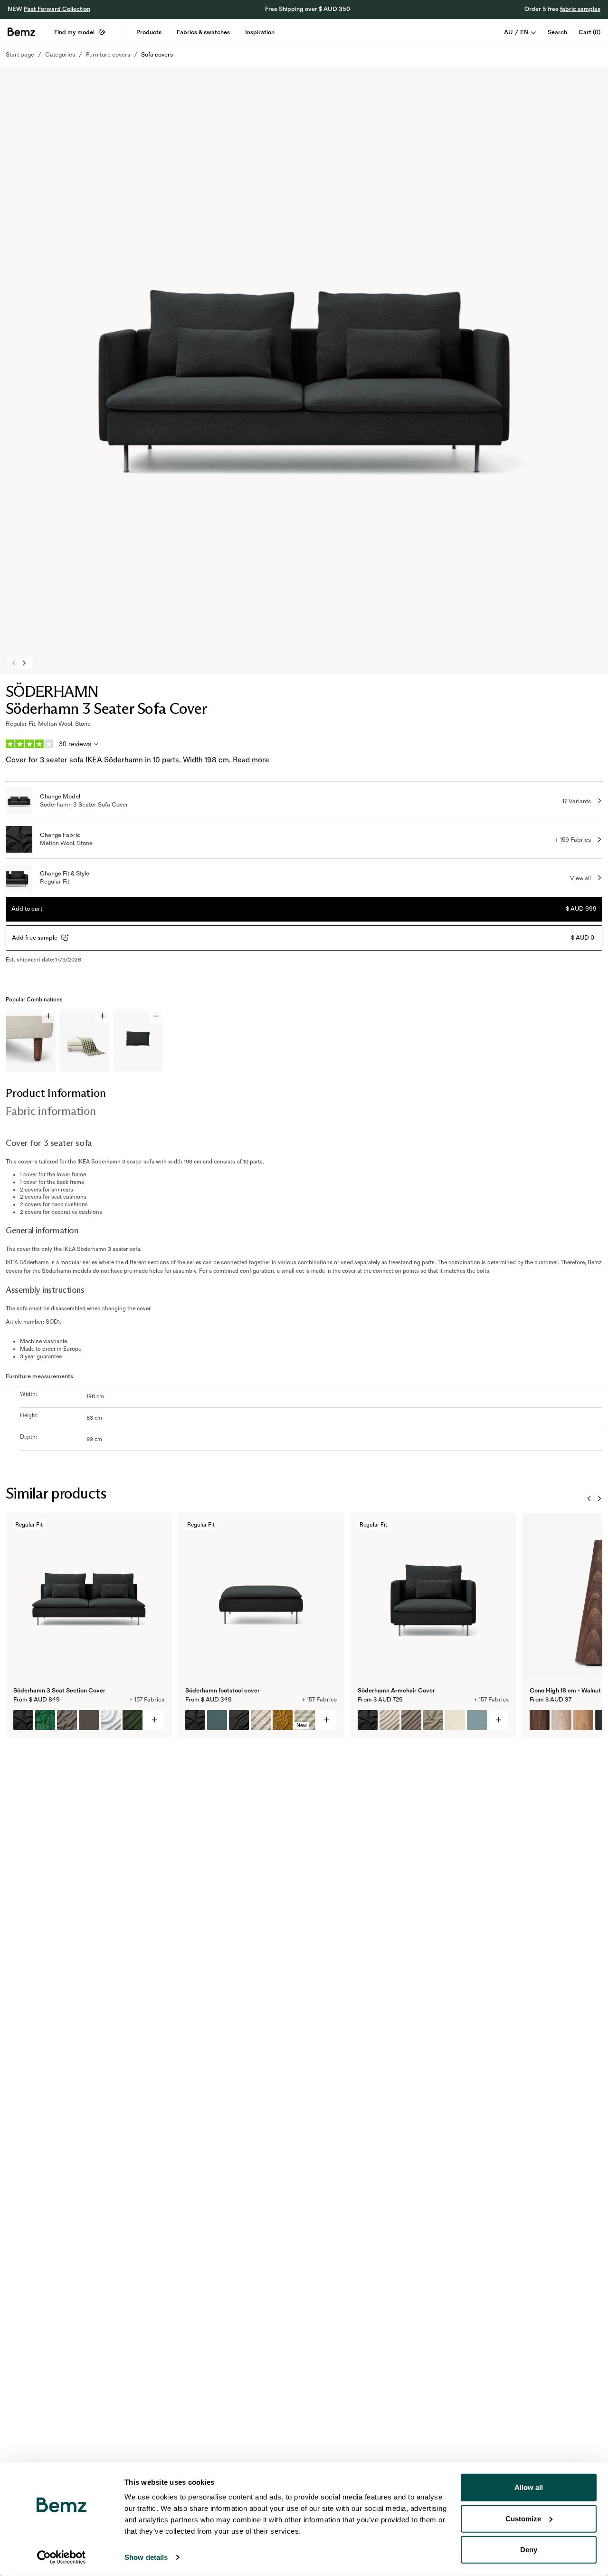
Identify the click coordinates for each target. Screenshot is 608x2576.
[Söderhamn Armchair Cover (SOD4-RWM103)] (368, 1720)
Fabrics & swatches (203, 32)
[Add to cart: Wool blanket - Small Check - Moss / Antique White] (102, 1016)
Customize (523, 2518)
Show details (146, 2557)
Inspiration (260, 32)
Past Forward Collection (57, 9)
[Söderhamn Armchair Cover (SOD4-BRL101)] (455, 1720)
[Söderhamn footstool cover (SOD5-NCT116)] (239, 1720)
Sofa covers (157, 55)
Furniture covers (108, 55)
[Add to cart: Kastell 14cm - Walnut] (49, 1016)
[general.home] (21, 32)
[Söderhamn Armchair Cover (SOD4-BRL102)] (477, 1720)
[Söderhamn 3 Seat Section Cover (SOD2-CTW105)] (67, 1720)
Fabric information (51, 1111)
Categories (60, 55)
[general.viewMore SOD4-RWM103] (499, 1720)
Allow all (529, 2487)
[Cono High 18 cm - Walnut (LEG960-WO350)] (561, 1720)
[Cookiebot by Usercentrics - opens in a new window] (62, 2557)
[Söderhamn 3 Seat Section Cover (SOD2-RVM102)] (45, 1720)
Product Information (56, 1093)
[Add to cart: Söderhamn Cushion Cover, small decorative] (156, 1016)
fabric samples (580, 9)
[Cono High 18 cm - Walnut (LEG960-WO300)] (583, 1720)
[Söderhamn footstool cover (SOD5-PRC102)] (261, 1720)
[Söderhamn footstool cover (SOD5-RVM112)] (283, 1720)
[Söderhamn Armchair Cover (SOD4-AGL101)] (389, 1720)
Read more (251, 760)
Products (149, 32)
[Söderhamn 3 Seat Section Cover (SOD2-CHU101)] (133, 1720)
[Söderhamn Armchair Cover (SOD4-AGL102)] (411, 1720)
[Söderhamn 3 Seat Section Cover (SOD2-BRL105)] (89, 1720)
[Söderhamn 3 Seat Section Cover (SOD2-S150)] (111, 1720)
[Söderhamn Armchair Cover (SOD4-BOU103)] (433, 1720)
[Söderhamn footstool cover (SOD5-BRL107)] (217, 1720)
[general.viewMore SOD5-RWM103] (327, 1720)
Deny (529, 2550)
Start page (20, 55)
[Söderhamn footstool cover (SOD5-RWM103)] (195, 1720)
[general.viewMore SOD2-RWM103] (154, 1720)
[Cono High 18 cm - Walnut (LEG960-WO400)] (540, 1720)
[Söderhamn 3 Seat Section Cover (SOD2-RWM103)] (23, 1720)
